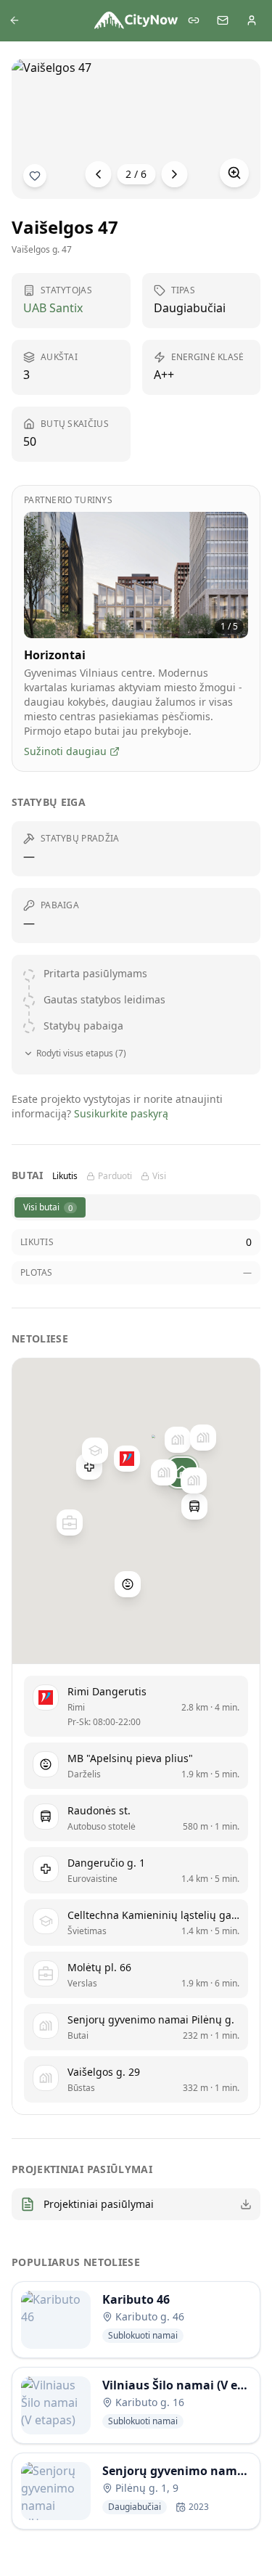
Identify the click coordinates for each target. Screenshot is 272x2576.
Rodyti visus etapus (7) (81, 1053)
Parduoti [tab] (115, 1176)
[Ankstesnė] (98, 174)
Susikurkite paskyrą (121, 1113)
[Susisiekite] (223, 20)
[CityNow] (136, 20)
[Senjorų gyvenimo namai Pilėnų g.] (193, 1480)
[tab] (50, 1207)
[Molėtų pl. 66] (69, 1523)
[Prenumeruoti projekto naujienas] (35, 176)
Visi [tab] (159, 1176)
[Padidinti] (234, 173)
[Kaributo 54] (203, 1438)
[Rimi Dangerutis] (126, 1459)
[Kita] (174, 174)
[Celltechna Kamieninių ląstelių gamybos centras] (95, 1451)
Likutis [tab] (65, 1176)
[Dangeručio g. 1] (88, 1467)
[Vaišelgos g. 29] (164, 1472)
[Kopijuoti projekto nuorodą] (194, 20)
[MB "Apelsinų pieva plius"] (128, 1584)
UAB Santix (53, 308)
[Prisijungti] (252, 20)
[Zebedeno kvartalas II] (178, 1440)
